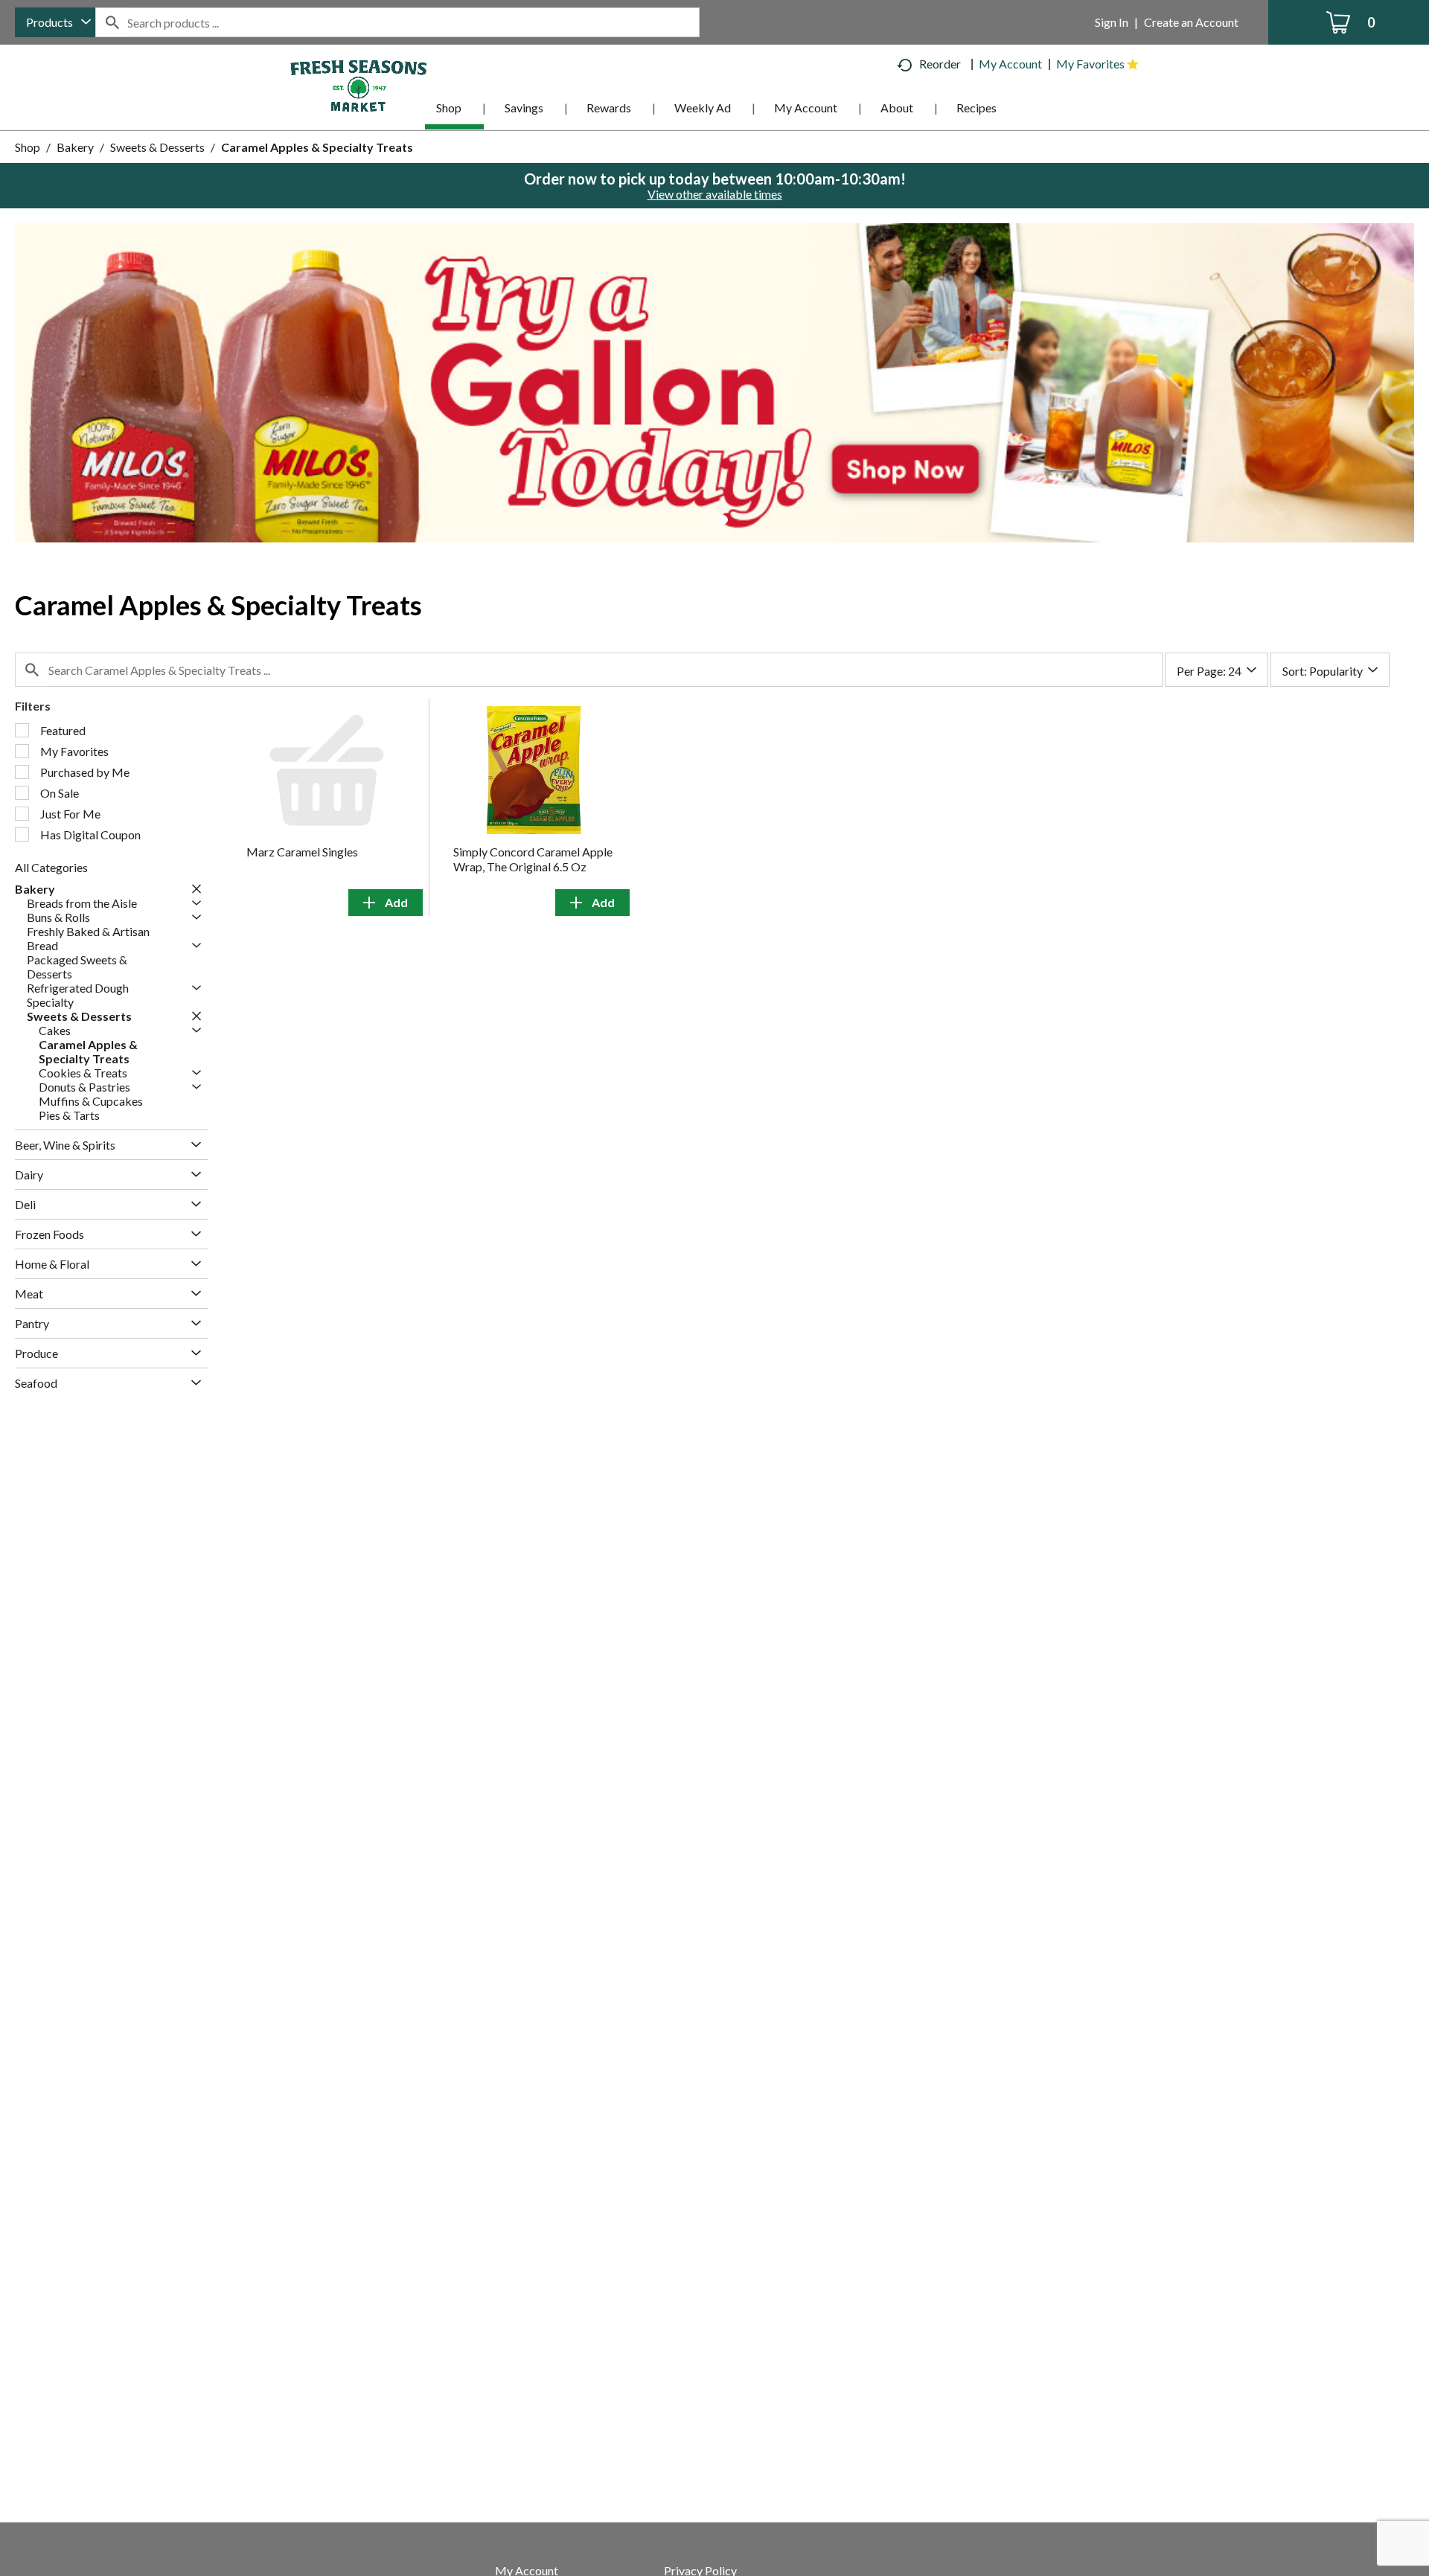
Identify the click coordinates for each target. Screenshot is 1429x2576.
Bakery (75, 147)
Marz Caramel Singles (302, 852)
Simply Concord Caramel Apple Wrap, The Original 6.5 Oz (533, 859)
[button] (714, 381)
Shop (28, 147)
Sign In (1112, 22)
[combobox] (55, 22)
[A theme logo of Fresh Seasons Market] (359, 84)
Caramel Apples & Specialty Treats (317, 147)
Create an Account (1191, 22)
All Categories (51, 867)
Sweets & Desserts (157, 147)
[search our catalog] (112, 22)
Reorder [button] (940, 64)
